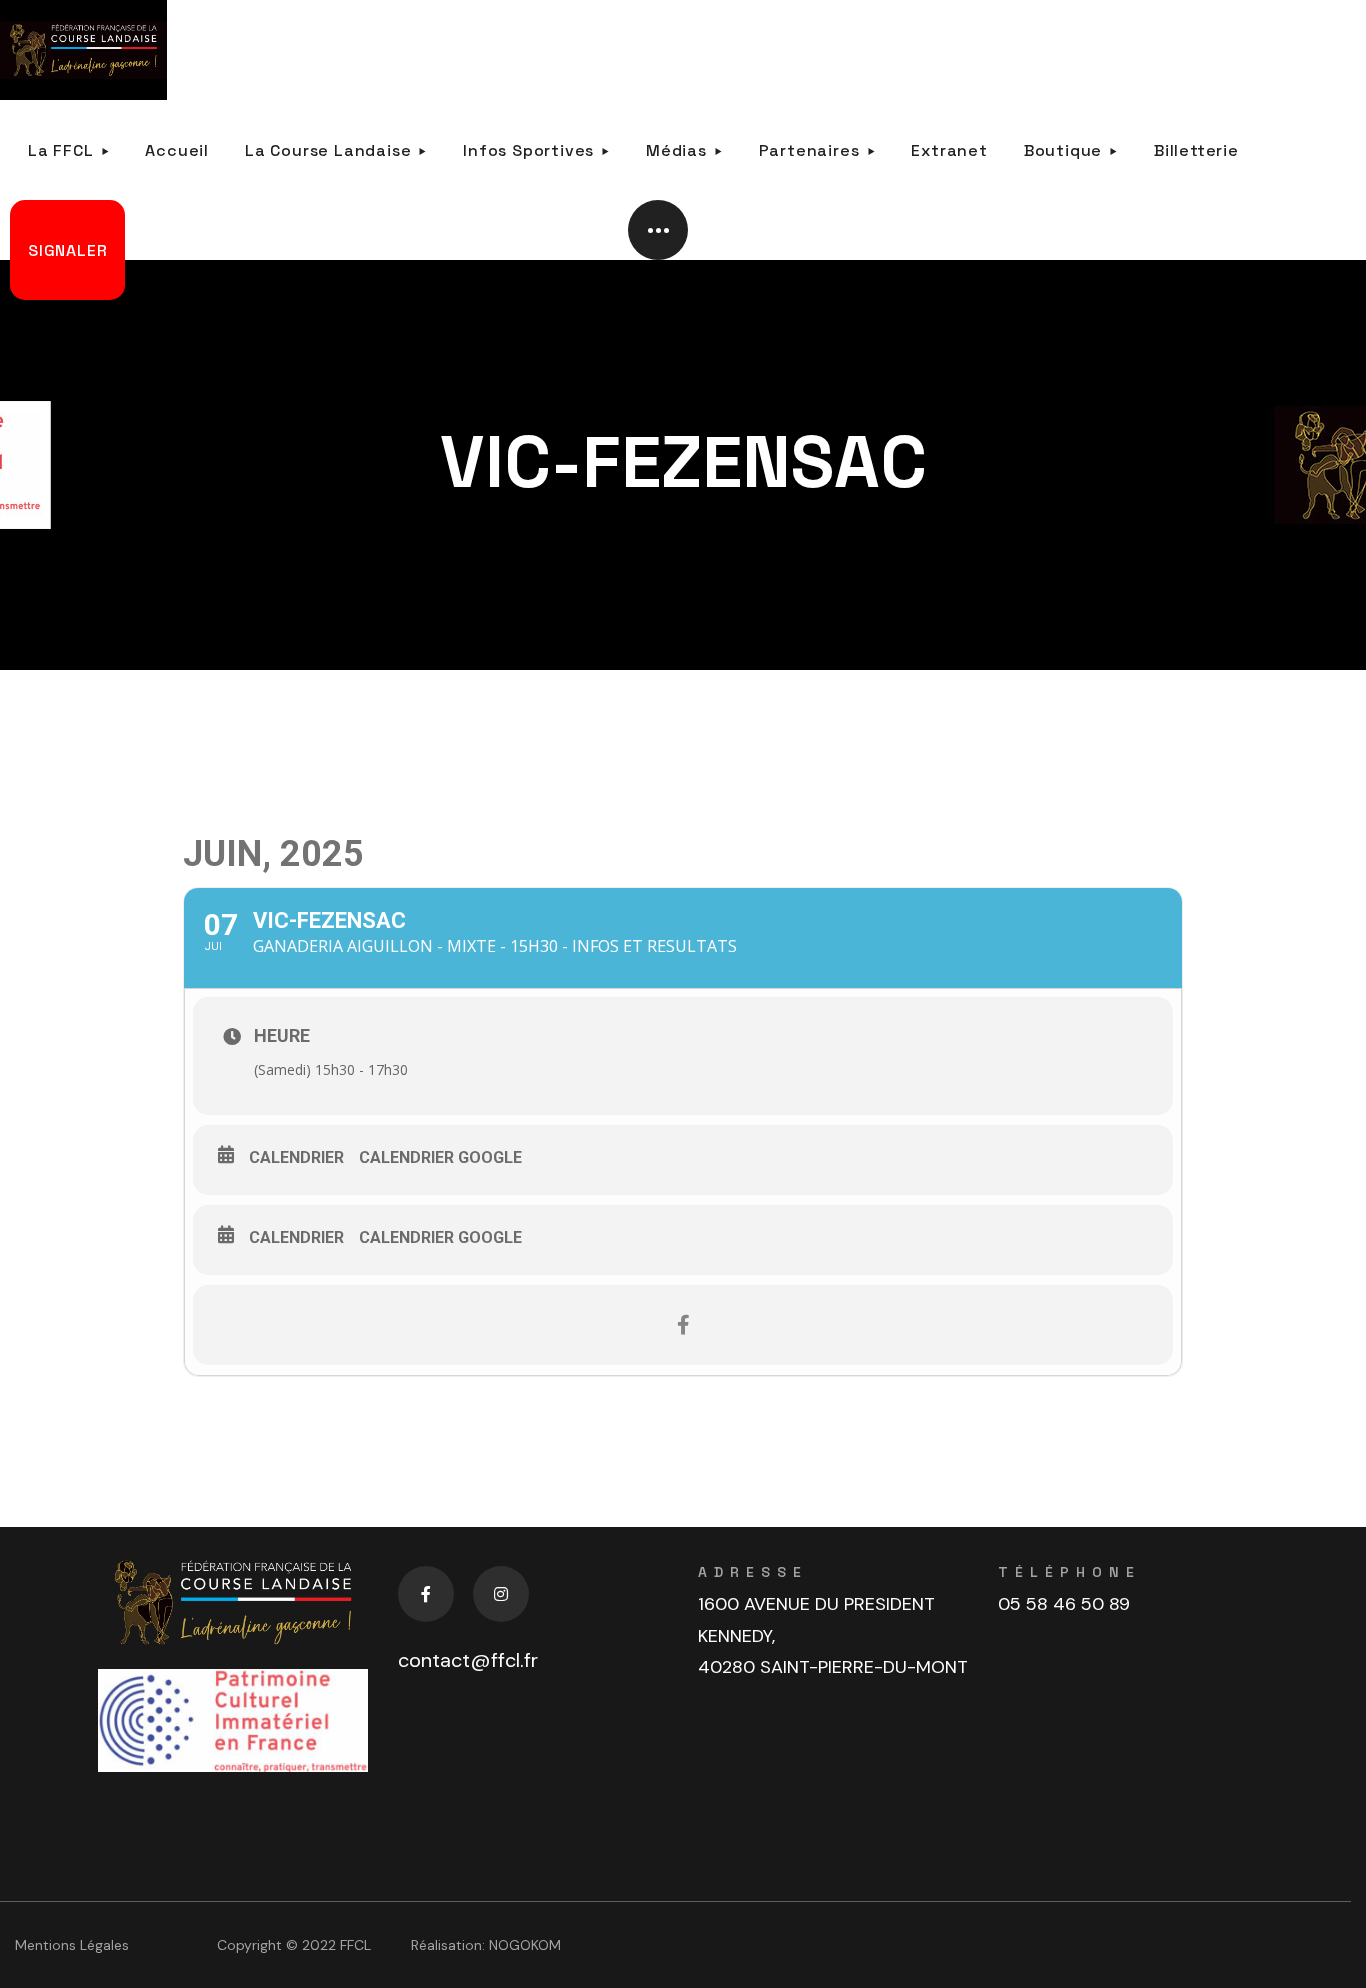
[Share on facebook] (683, 1325)
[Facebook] (426, 1594)
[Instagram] (501, 1594)
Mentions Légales (72, 1945)
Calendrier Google (440, 1157)
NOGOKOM (525, 1945)
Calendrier (296, 1157)
